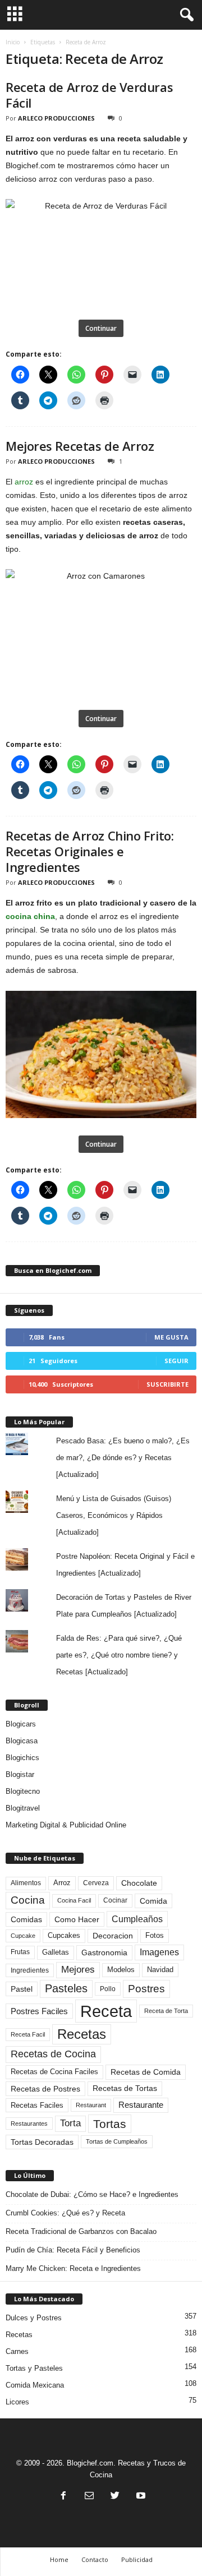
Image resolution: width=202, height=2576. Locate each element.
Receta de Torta (166, 2011)
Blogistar (20, 1774)
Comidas (26, 1919)
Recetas (82, 2034)
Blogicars (21, 1724)
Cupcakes (64, 1935)
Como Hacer (77, 1919)
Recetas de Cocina (53, 2054)
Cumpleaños (137, 1919)
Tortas (110, 2124)
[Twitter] (115, 2497)
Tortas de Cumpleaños (117, 2141)
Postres (146, 1988)
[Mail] (89, 2497)
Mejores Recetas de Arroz (80, 446)
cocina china (30, 916)
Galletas (56, 1952)
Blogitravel (23, 1808)
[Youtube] (140, 2497)
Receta (106, 2011)
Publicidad (137, 2559)
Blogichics (22, 1758)
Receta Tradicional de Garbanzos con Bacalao (81, 2231)
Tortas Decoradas (42, 2142)
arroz (24, 482)
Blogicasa (22, 1741)
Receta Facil (28, 2034)
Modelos (121, 1970)
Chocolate (139, 1883)
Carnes (17, 2351)
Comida (153, 1901)
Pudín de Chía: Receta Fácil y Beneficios (73, 2250)
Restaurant (91, 2105)
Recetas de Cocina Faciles (54, 2072)
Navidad (160, 1970)
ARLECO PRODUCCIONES (56, 118)
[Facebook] (63, 2497)
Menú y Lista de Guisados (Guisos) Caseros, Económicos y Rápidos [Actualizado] (114, 1515)
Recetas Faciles (37, 2105)
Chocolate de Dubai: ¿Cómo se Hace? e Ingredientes (92, 2194)
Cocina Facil (74, 1900)
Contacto (95, 2559)
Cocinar (115, 1900)
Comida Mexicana (35, 2385)
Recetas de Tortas (125, 2088)
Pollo (108, 1989)
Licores (17, 2402)
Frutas (20, 1952)
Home (59, 2559)
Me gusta (171, 1337)
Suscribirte (167, 1384)
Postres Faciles (39, 2011)
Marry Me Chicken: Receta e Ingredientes (73, 2268)
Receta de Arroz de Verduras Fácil (89, 95)
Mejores (78, 1970)
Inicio (13, 42)
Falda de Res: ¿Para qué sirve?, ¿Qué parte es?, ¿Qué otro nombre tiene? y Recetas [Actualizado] (119, 1655)
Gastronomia (104, 1952)
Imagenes (159, 1952)
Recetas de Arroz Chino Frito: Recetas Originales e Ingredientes (89, 851)
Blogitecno (23, 1791)
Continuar (101, 328)
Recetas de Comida (146, 2072)
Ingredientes (30, 1970)
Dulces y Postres (34, 2318)
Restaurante (141, 2105)
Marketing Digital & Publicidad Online (66, 1825)
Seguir (176, 1361)
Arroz (62, 1883)
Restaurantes (29, 2123)
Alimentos (26, 1883)
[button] (185, 15)
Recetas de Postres (45, 2089)
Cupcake (23, 1936)
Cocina (28, 1900)
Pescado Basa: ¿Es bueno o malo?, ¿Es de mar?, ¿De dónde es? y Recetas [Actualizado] (123, 1458)
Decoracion (113, 1936)
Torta (70, 2123)
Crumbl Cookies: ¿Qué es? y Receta (65, 2213)
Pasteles (66, 1988)
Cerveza (96, 1883)
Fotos (155, 1935)
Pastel (22, 1989)
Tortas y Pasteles (34, 2368)
